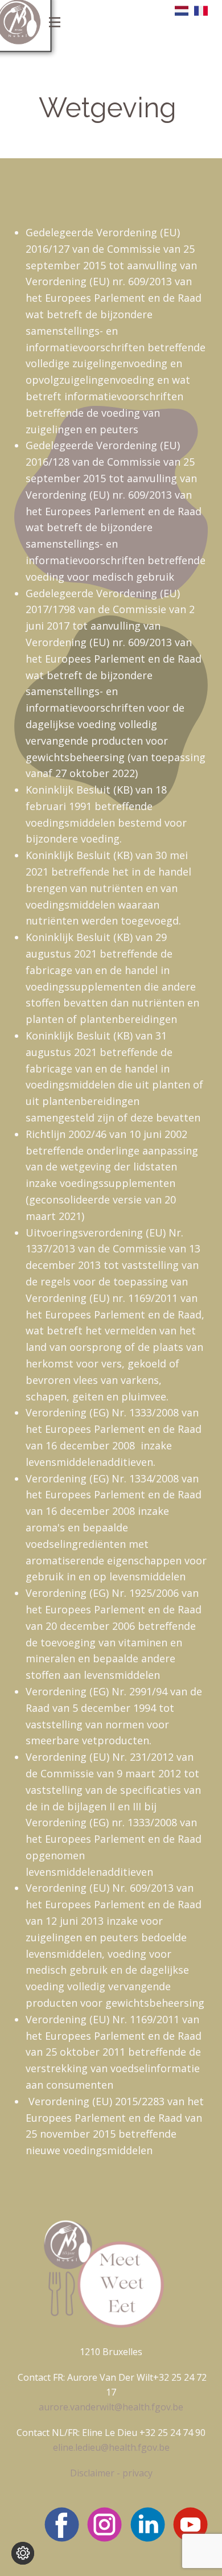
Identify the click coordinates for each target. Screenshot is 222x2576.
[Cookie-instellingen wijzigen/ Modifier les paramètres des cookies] (23, 2553)
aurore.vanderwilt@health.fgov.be (111, 2407)
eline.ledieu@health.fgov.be (111, 2447)
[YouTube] (190, 2524)
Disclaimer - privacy (111, 2473)
